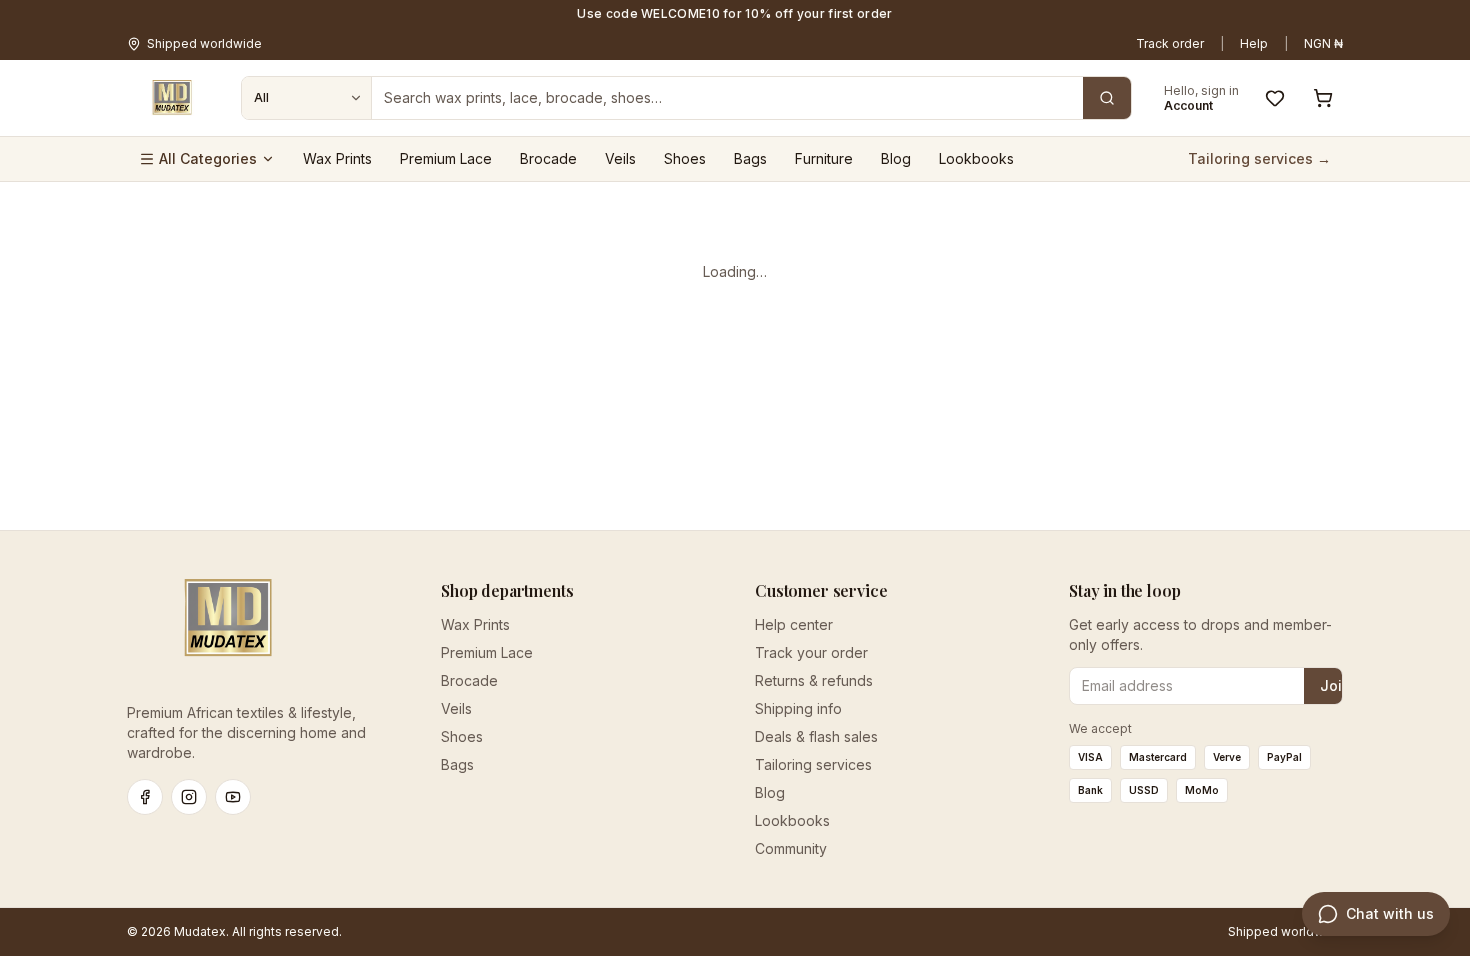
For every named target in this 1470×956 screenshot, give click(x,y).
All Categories (208, 158)
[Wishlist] (1275, 98)
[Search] (1107, 98)
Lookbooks (976, 158)
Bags (750, 158)
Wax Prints (337, 158)
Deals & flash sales (816, 736)
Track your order (811, 652)
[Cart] (1323, 98)
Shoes (685, 158)
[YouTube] (233, 797)
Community (791, 848)
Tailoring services (813, 764)
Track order (1170, 43)
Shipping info (798, 708)
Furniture (824, 158)
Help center (794, 624)
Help (1254, 43)
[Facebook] (145, 797)
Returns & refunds (814, 680)
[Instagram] (189, 797)
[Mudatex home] (172, 98)
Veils (620, 158)
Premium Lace (446, 158)
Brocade (548, 158)
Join (1335, 685)
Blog (896, 158)
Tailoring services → (1259, 158)
